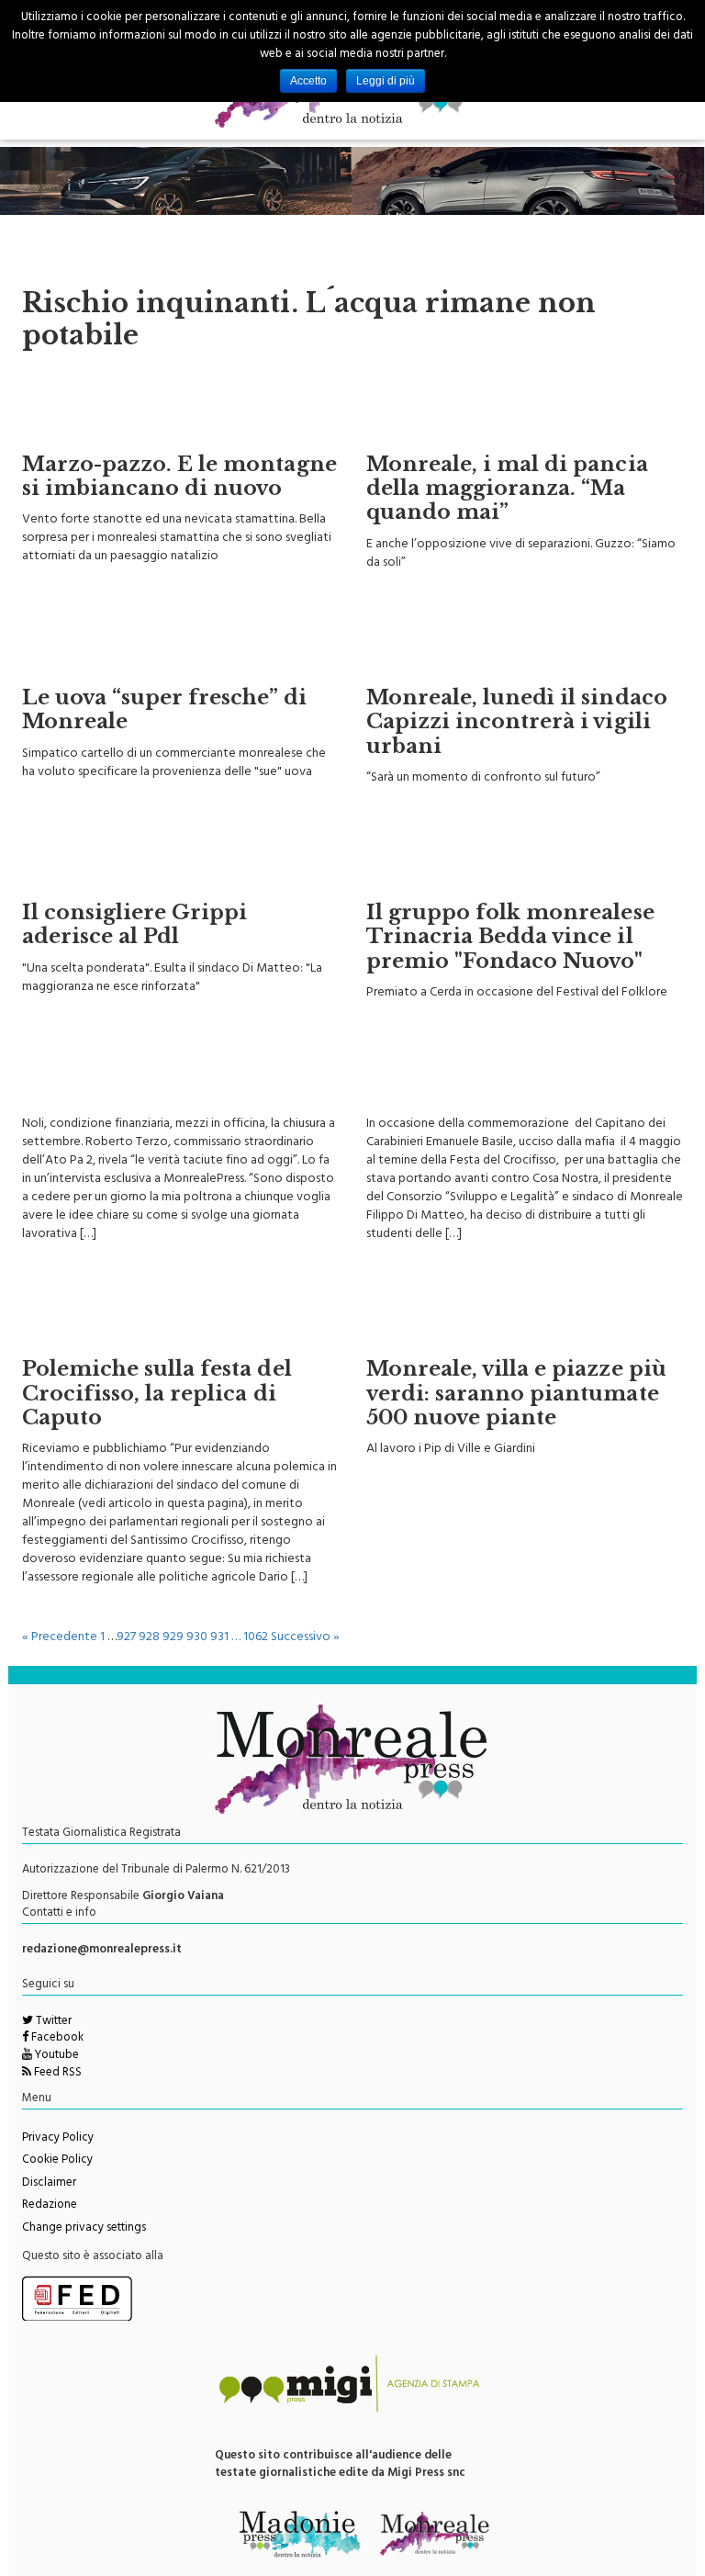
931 (219, 1638)
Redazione (50, 2206)
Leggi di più (386, 81)
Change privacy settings (84, 2229)
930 (197, 1638)
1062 (256, 1638)
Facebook (56, 2039)
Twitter (52, 2022)
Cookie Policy (57, 2161)
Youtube (56, 2056)
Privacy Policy (58, 2139)
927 (126, 1638)
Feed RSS (56, 2074)
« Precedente (60, 1638)
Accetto (308, 81)
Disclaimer (49, 2184)
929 (173, 1638)
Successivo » (305, 1638)
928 (149, 1638)
